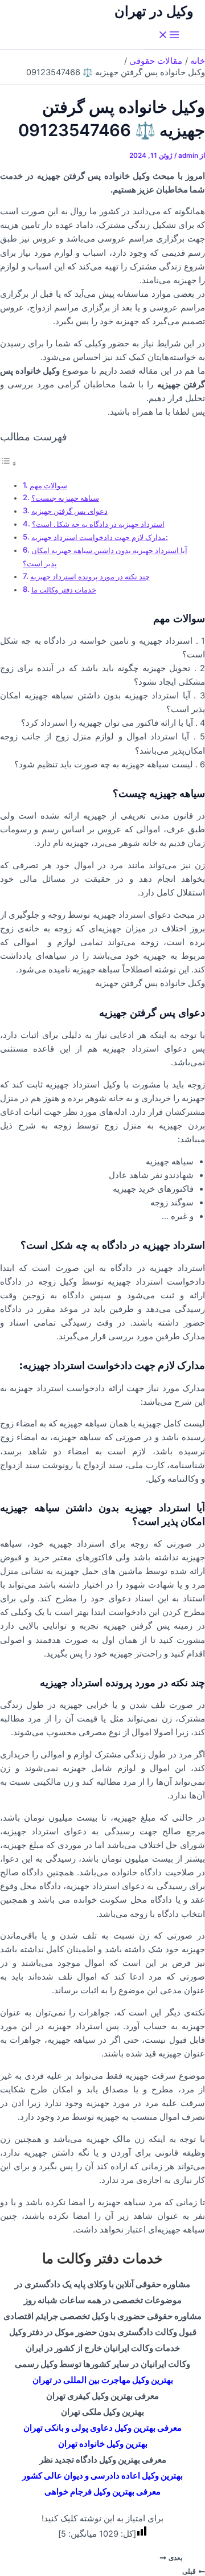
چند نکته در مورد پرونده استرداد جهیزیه (90, 576)
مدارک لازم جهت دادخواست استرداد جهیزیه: (100, 537)
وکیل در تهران (154, 11)
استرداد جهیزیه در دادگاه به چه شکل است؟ (98, 524)
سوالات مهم (48, 485)
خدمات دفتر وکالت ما (64, 590)
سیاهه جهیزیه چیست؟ (65, 498)
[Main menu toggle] (169, 36)
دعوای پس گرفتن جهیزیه (69, 511)
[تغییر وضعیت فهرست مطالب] (9, 464)
